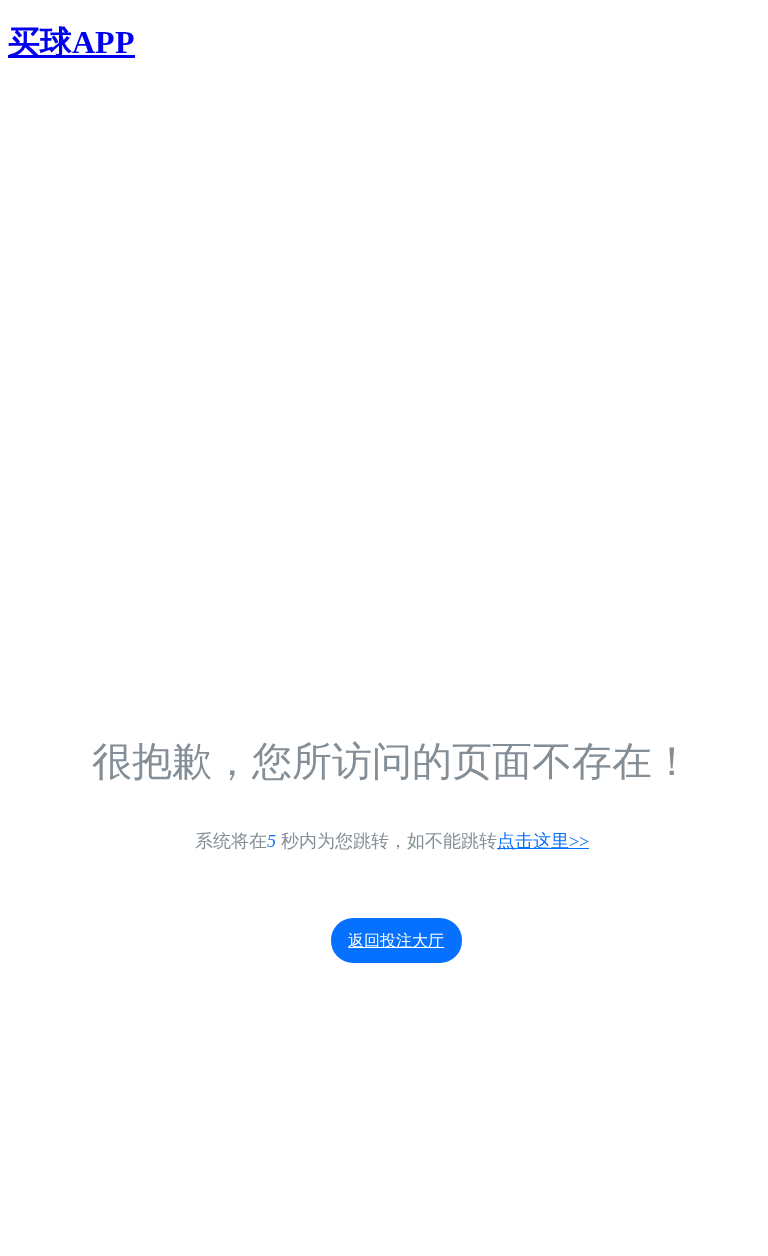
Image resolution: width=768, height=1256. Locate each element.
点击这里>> (543, 841)
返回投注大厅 (396, 940)
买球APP (71, 42)
